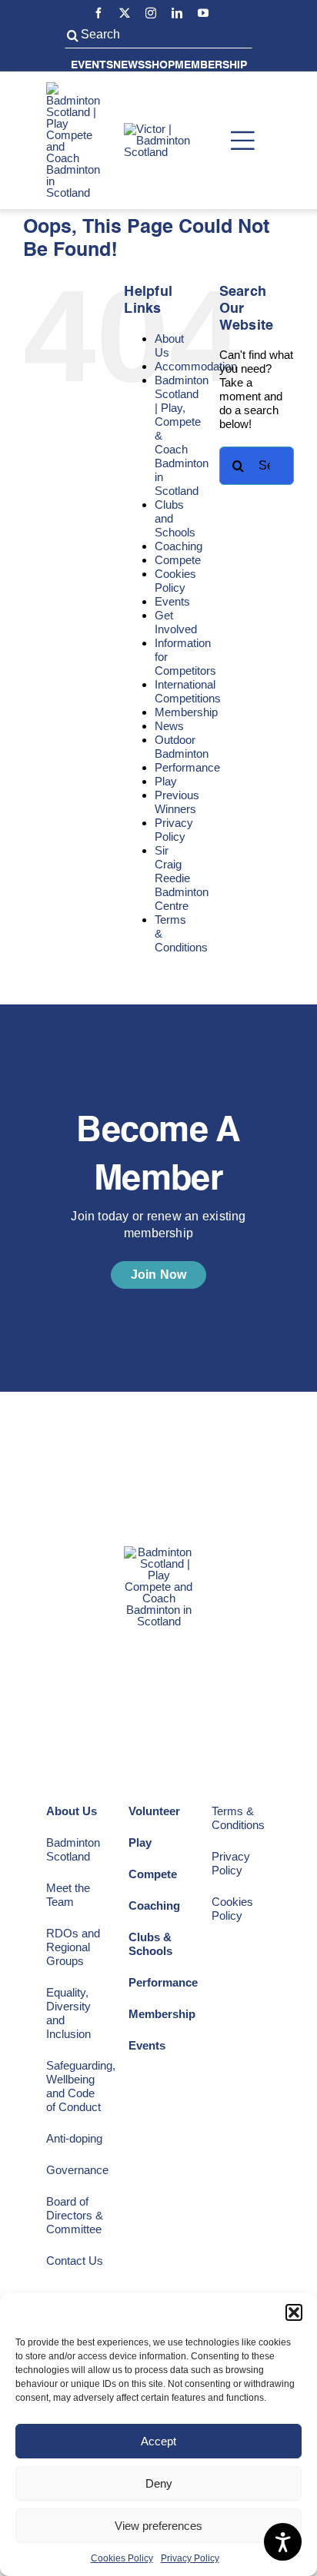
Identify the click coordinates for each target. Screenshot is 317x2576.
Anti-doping (74, 2138)
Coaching (179, 546)
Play (166, 781)
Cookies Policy (122, 2558)
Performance (187, 767)
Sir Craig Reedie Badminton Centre (182, 878)
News (129, 65)
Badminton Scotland (73, 1849)
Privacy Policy (190, 2558)
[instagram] (151, 13)
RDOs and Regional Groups (73, 1947)
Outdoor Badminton (182, 747)
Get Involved (176, 622)
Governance (77, 2170)
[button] (294, 2312)
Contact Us (75, 2261)
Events (92, 65)
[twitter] (125, 13)
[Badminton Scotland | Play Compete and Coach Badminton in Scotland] (73, 88)
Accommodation (196, 366)
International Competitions (188, 691)
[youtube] (203, 13)
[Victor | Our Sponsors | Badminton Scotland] (169, 129)
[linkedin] (177, 13)
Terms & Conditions (238, 1818)
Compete (178, 560)
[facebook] (98, 13)
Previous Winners (177, 802)
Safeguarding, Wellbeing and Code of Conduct (81, 2086)
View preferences (158, 2526)
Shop (160, 65)
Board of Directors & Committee (75, 2215)
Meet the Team (68, 1895)
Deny (159, 2483)
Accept (158, 2441)
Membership (211, 65)
